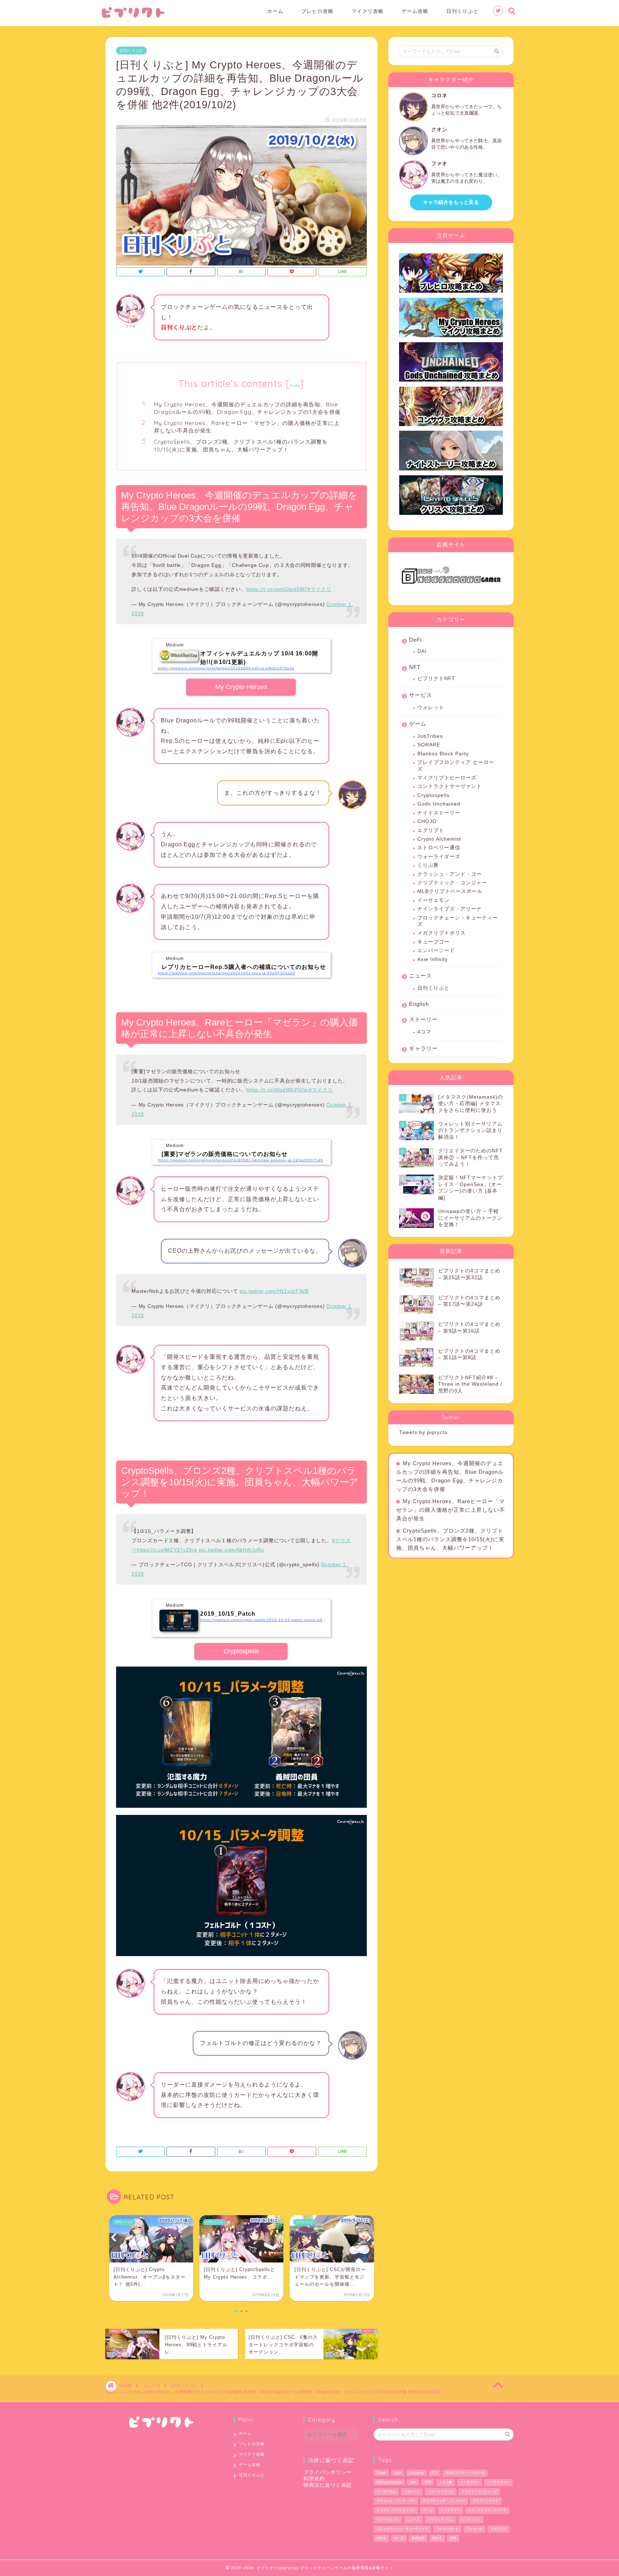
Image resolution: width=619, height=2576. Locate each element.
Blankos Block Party (443, 754)
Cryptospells (241, 1651)
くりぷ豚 (428, 865)
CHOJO (427, 821)
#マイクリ (320, 589)
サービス (421, 695)
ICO (435, 2473)
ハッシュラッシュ (441, 2519)
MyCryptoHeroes (389, 2482)
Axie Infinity (433, 959)
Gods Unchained (439, 804)
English (419, 1004)
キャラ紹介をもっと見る (451, 202)
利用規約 (314, 2479)
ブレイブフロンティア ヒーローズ (456, 766)
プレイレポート (447, 2529)
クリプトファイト (486, 2501)
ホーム (275, 11)
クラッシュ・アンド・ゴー (450, 874)
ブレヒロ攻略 (317, 11)
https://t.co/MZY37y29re (167, 1550)
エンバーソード (436, 950)
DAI (422, 651)
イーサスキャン (498, 2482)
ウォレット (431, 708)
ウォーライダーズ (439, 857)
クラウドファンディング (479, 2491)
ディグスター (450, 2510)
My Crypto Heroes (241, 687)
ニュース (421, 976)
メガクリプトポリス (442, 933)
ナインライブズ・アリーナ (450, 909)
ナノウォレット (388, 2519)
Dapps (381, 2473)
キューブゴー (433, 942)
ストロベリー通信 (439, 848)
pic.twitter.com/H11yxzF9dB (274, 1291)
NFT (415, 667)
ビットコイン (471, 2519)
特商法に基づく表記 (328, 2485)
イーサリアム (386, 2491)
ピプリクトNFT (436, 678)
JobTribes (430, 736)
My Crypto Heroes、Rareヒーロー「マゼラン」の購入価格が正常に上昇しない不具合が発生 (247, 427)
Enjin (398, 2473)
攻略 (453, 2538)
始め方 (437, 2538)
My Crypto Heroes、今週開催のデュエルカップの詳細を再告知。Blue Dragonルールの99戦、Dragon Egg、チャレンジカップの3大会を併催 (247, 408)
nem (413, 2482)
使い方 (399, 2538)
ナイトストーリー (439, 813)
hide (295, 385)
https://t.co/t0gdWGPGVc (277, 1090)
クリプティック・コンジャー (452, 883)
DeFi (415, 640)
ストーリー (423, 1019)
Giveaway (416, 2473)
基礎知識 (418, 2538)
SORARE (429, 745)
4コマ (424, 1032)
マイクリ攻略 (368, 11)
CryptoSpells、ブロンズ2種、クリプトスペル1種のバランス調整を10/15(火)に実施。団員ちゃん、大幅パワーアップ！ (241, 446)
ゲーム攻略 (415, 11)
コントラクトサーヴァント (450, 786)
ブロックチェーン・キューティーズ (458, 921)
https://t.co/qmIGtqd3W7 (277, 589)
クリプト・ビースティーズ (396, 2510)
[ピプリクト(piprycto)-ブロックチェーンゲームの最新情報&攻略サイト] (133, 16)
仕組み (381, 2538)
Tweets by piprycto (423, 1432)
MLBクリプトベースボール (450, 891)
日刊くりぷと (462, 11)
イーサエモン (433, 900)
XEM (428, 2482)
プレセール (474, 2529)
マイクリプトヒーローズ (447, 778)
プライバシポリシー (328, 2472)
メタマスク (498, 2529)
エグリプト (431, 830)
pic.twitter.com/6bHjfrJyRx (231, 1550)
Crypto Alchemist (439, 839)
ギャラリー (423, 1048)
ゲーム (418, 724)
